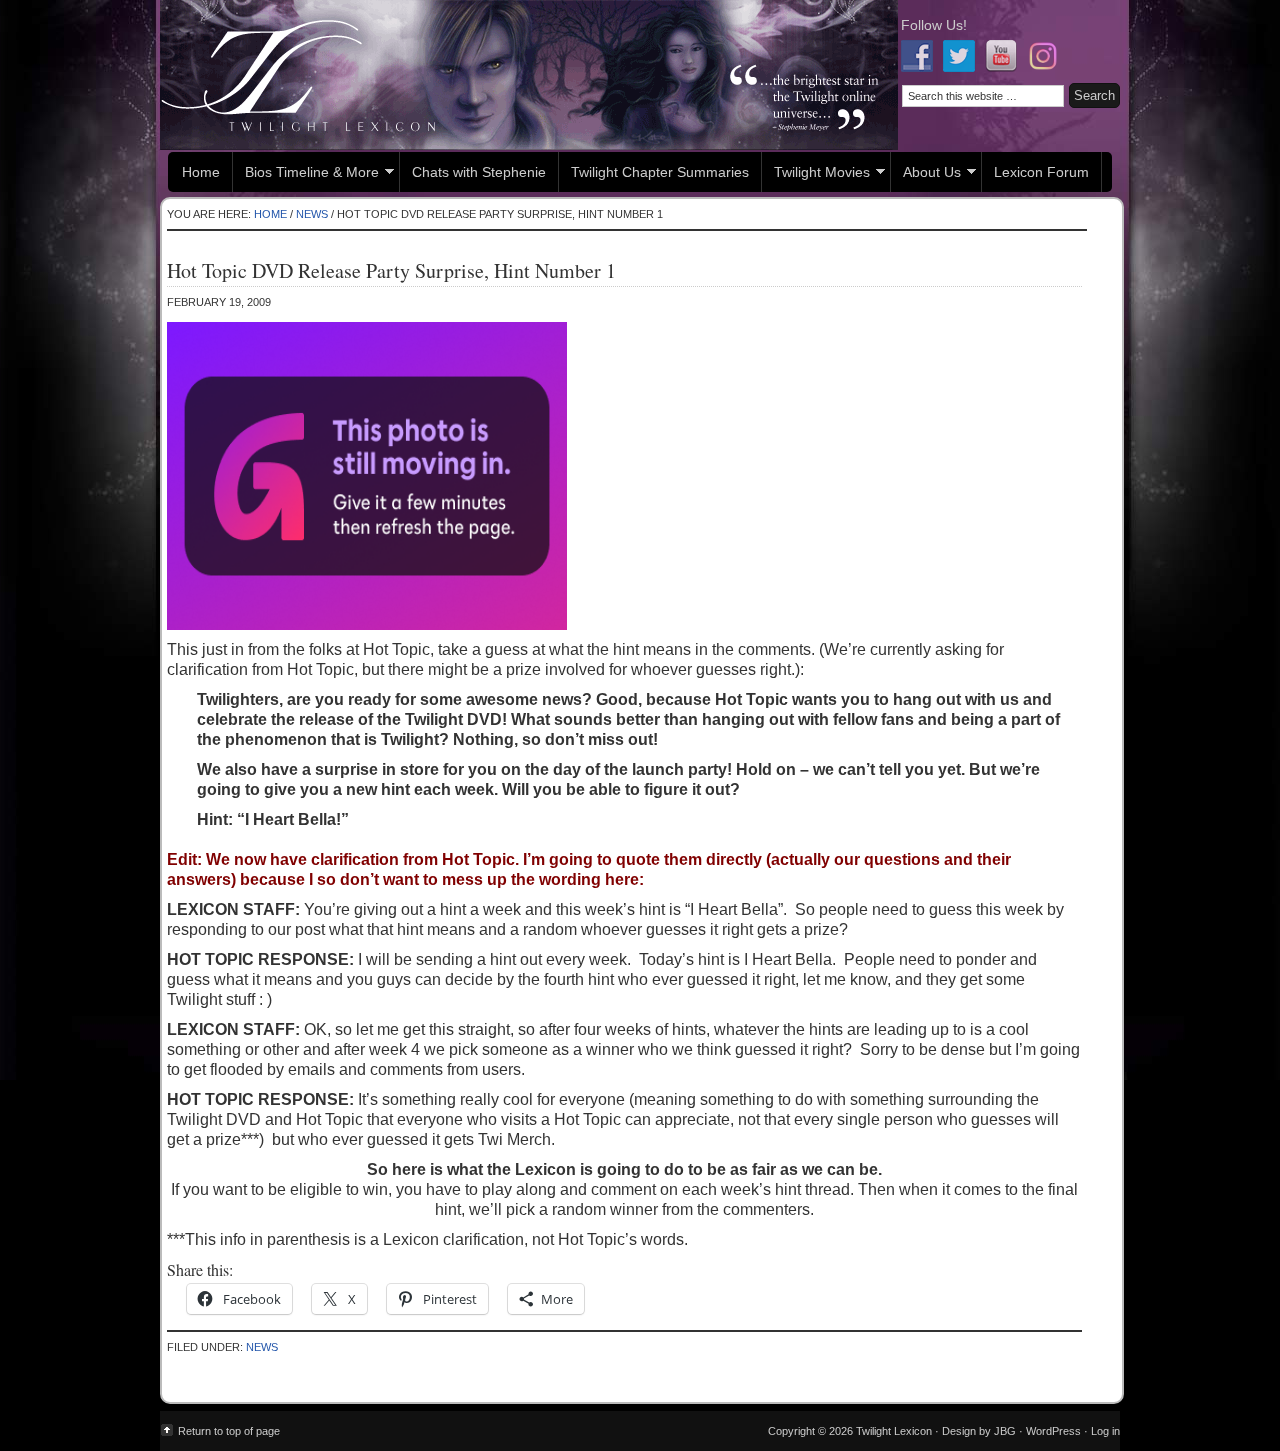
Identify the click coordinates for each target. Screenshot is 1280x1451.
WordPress (1053, 1431)
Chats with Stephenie (479, 172)
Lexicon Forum (1041, 172)
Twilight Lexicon (529, 75)
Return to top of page (229, 1431)
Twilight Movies (816, 174)
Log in (1105, 1431)
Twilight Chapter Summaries (660, 172)
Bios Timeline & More (306, 174)
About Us (926, 174)
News (262, 1347)
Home (201, 172)
